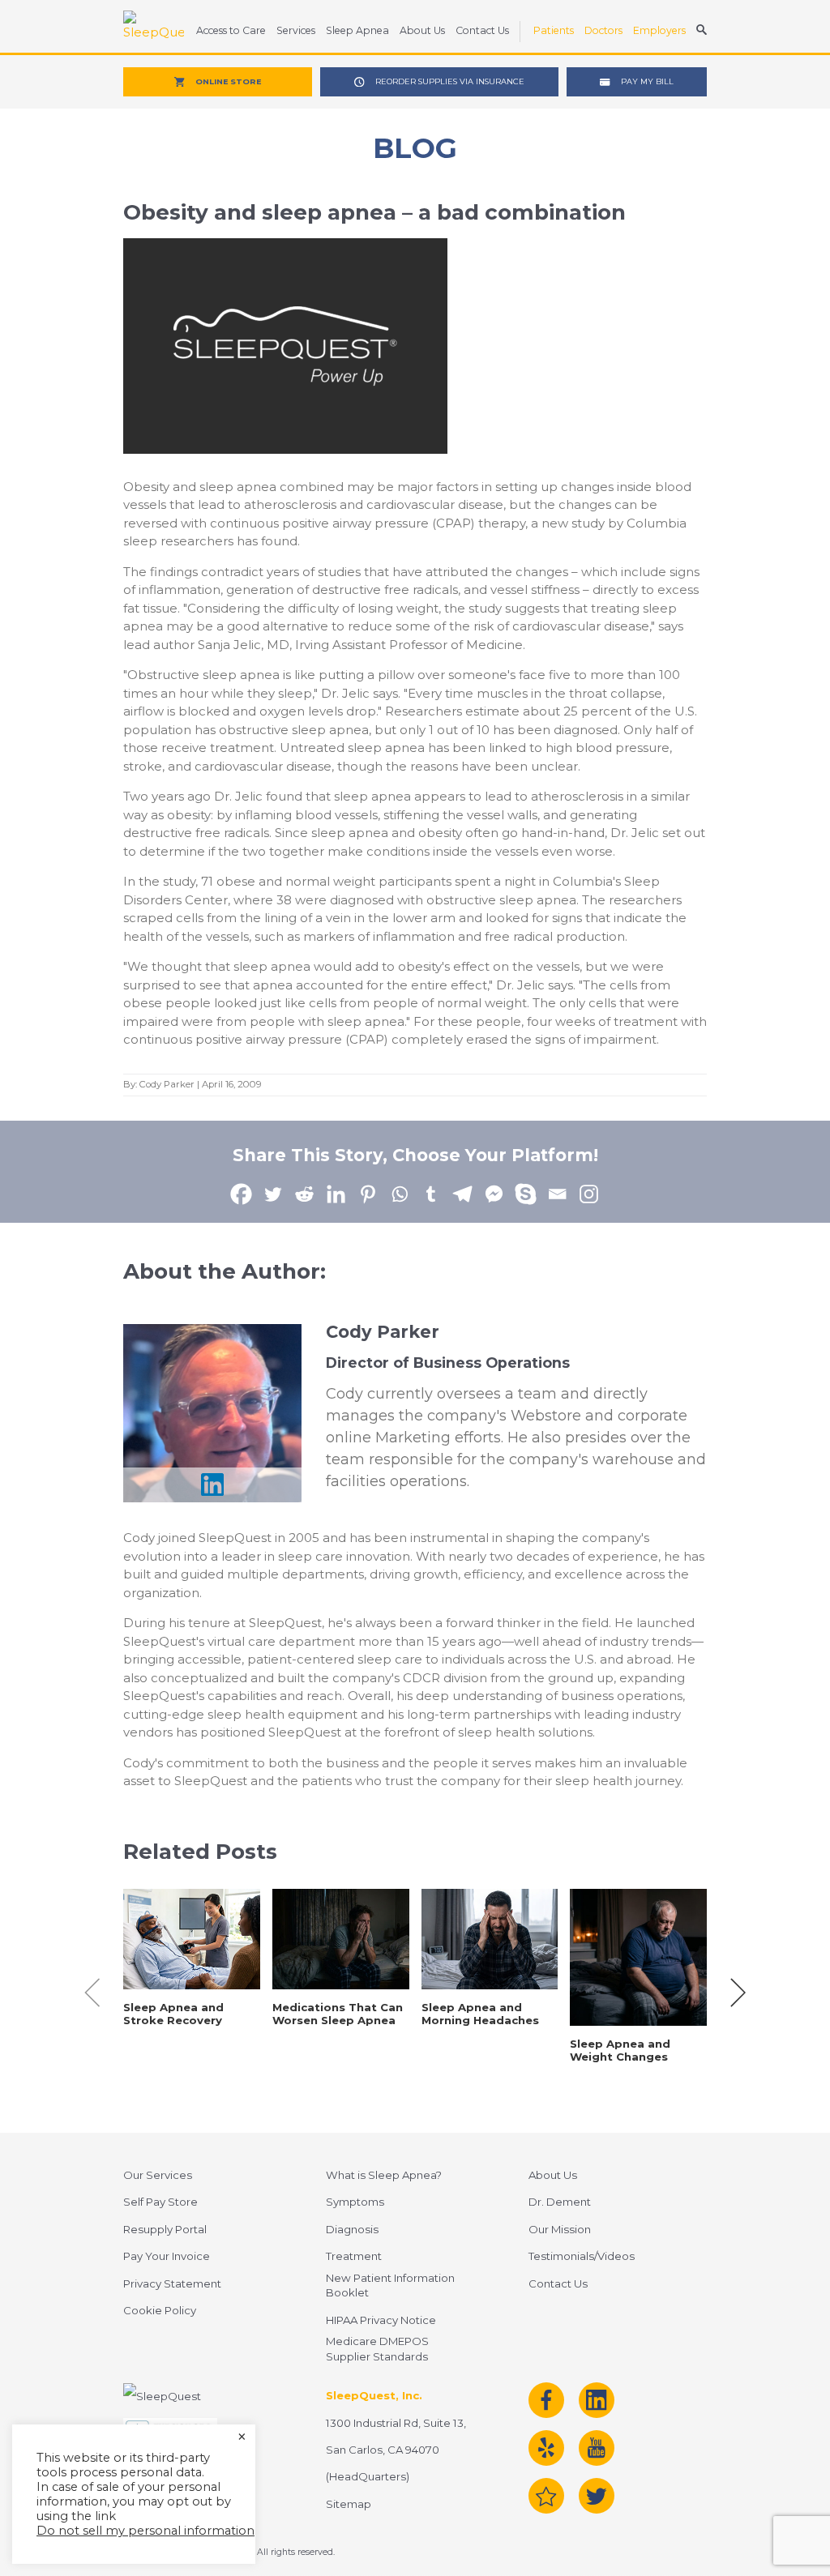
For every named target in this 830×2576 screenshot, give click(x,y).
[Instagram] (589, 1194)
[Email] (557, 1194)
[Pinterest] (368, 1194)
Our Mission (560, 2229)
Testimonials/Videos (582, 2256)
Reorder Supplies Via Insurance (450, 81)
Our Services (158, 2175)
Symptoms (355, 2202)
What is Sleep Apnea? (384, 2175)
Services (296, 30)
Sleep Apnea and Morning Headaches (480, 2014)
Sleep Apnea (357, 30)
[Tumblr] (431, 1194)
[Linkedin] (336, 1194)
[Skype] (526, 1194)
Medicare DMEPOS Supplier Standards (377, 2349)
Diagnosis (352, 2229)
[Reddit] (304, 1194)
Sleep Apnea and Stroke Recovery (173, 2014)
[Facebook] (241, 1194)
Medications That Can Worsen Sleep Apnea (338, 2014)
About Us (422, 30)
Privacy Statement (172, 2283)
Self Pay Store (160, 2202)
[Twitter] (273, 1194)
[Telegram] (462, 1194)
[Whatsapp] (399, 1194)
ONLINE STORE (228, 81)
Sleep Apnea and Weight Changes (620, 2050)
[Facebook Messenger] (494, 1194)
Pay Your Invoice (167, 2256)
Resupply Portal (165, 2229)
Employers (659, 30)
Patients (554, 30)
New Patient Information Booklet (390, 2286)
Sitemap (349, 2504)
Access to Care (231, 30)
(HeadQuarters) (368, 2476)
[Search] (702, 32)
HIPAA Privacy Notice (381, 2320)
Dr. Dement (560, 2202)
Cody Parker (167, 1084)
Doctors (603, 30)
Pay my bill (647, 81)
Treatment (354, 2256)
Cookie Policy (160, 2310)
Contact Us (482, 30)
